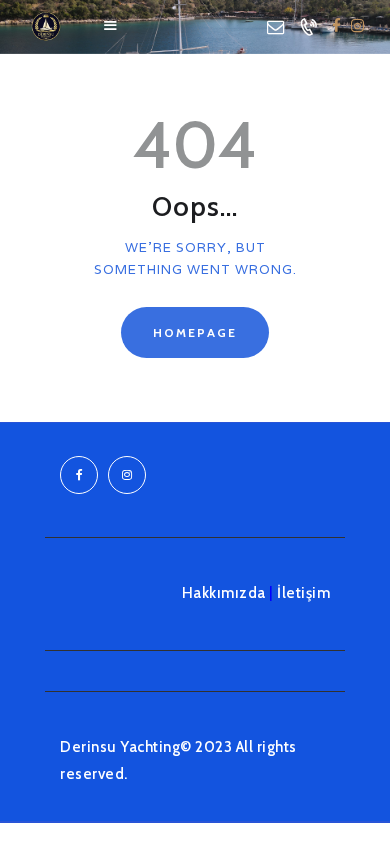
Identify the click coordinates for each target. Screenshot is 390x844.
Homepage (195, 332)
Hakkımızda (224, 593)
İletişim (303, 593)
